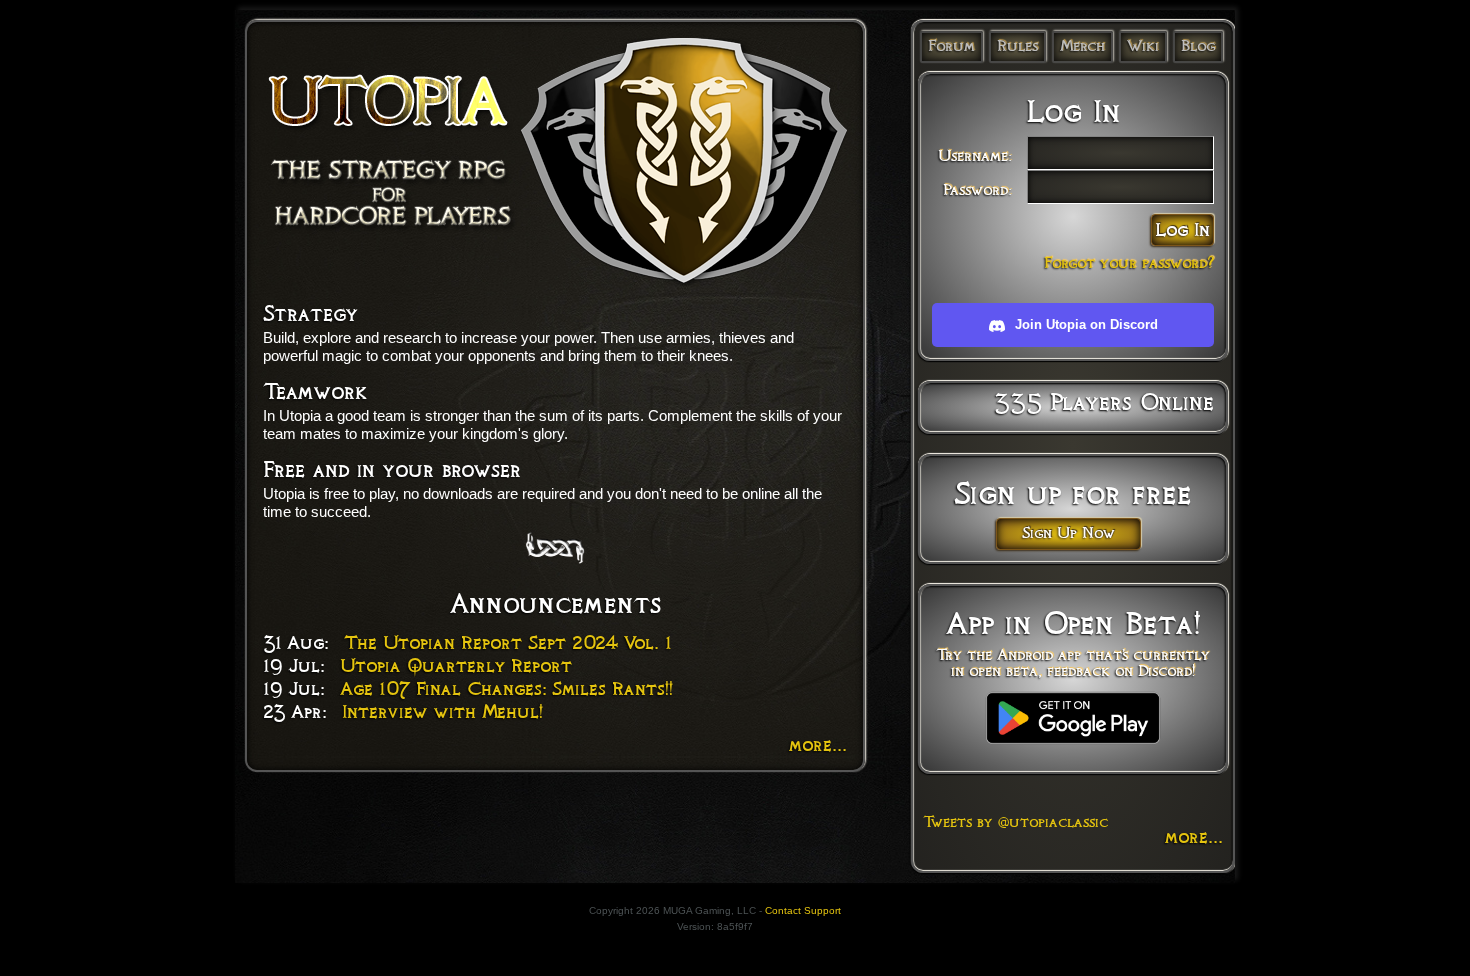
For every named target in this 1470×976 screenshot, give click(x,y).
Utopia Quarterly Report (456, 666)
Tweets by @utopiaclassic (1015, 822)
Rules (1017, 46)
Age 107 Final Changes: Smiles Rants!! (506, 689)
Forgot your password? (1129, 263)
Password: (977, 190)
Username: (975, 156)
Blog (1198, 46)
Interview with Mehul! (442, 712)
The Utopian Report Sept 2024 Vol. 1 (507, 643)
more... (818, 745)
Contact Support (803, 910)
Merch (1082, 46)
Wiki (1143, 46)
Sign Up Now (1068, 533)
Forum (951, 46)
